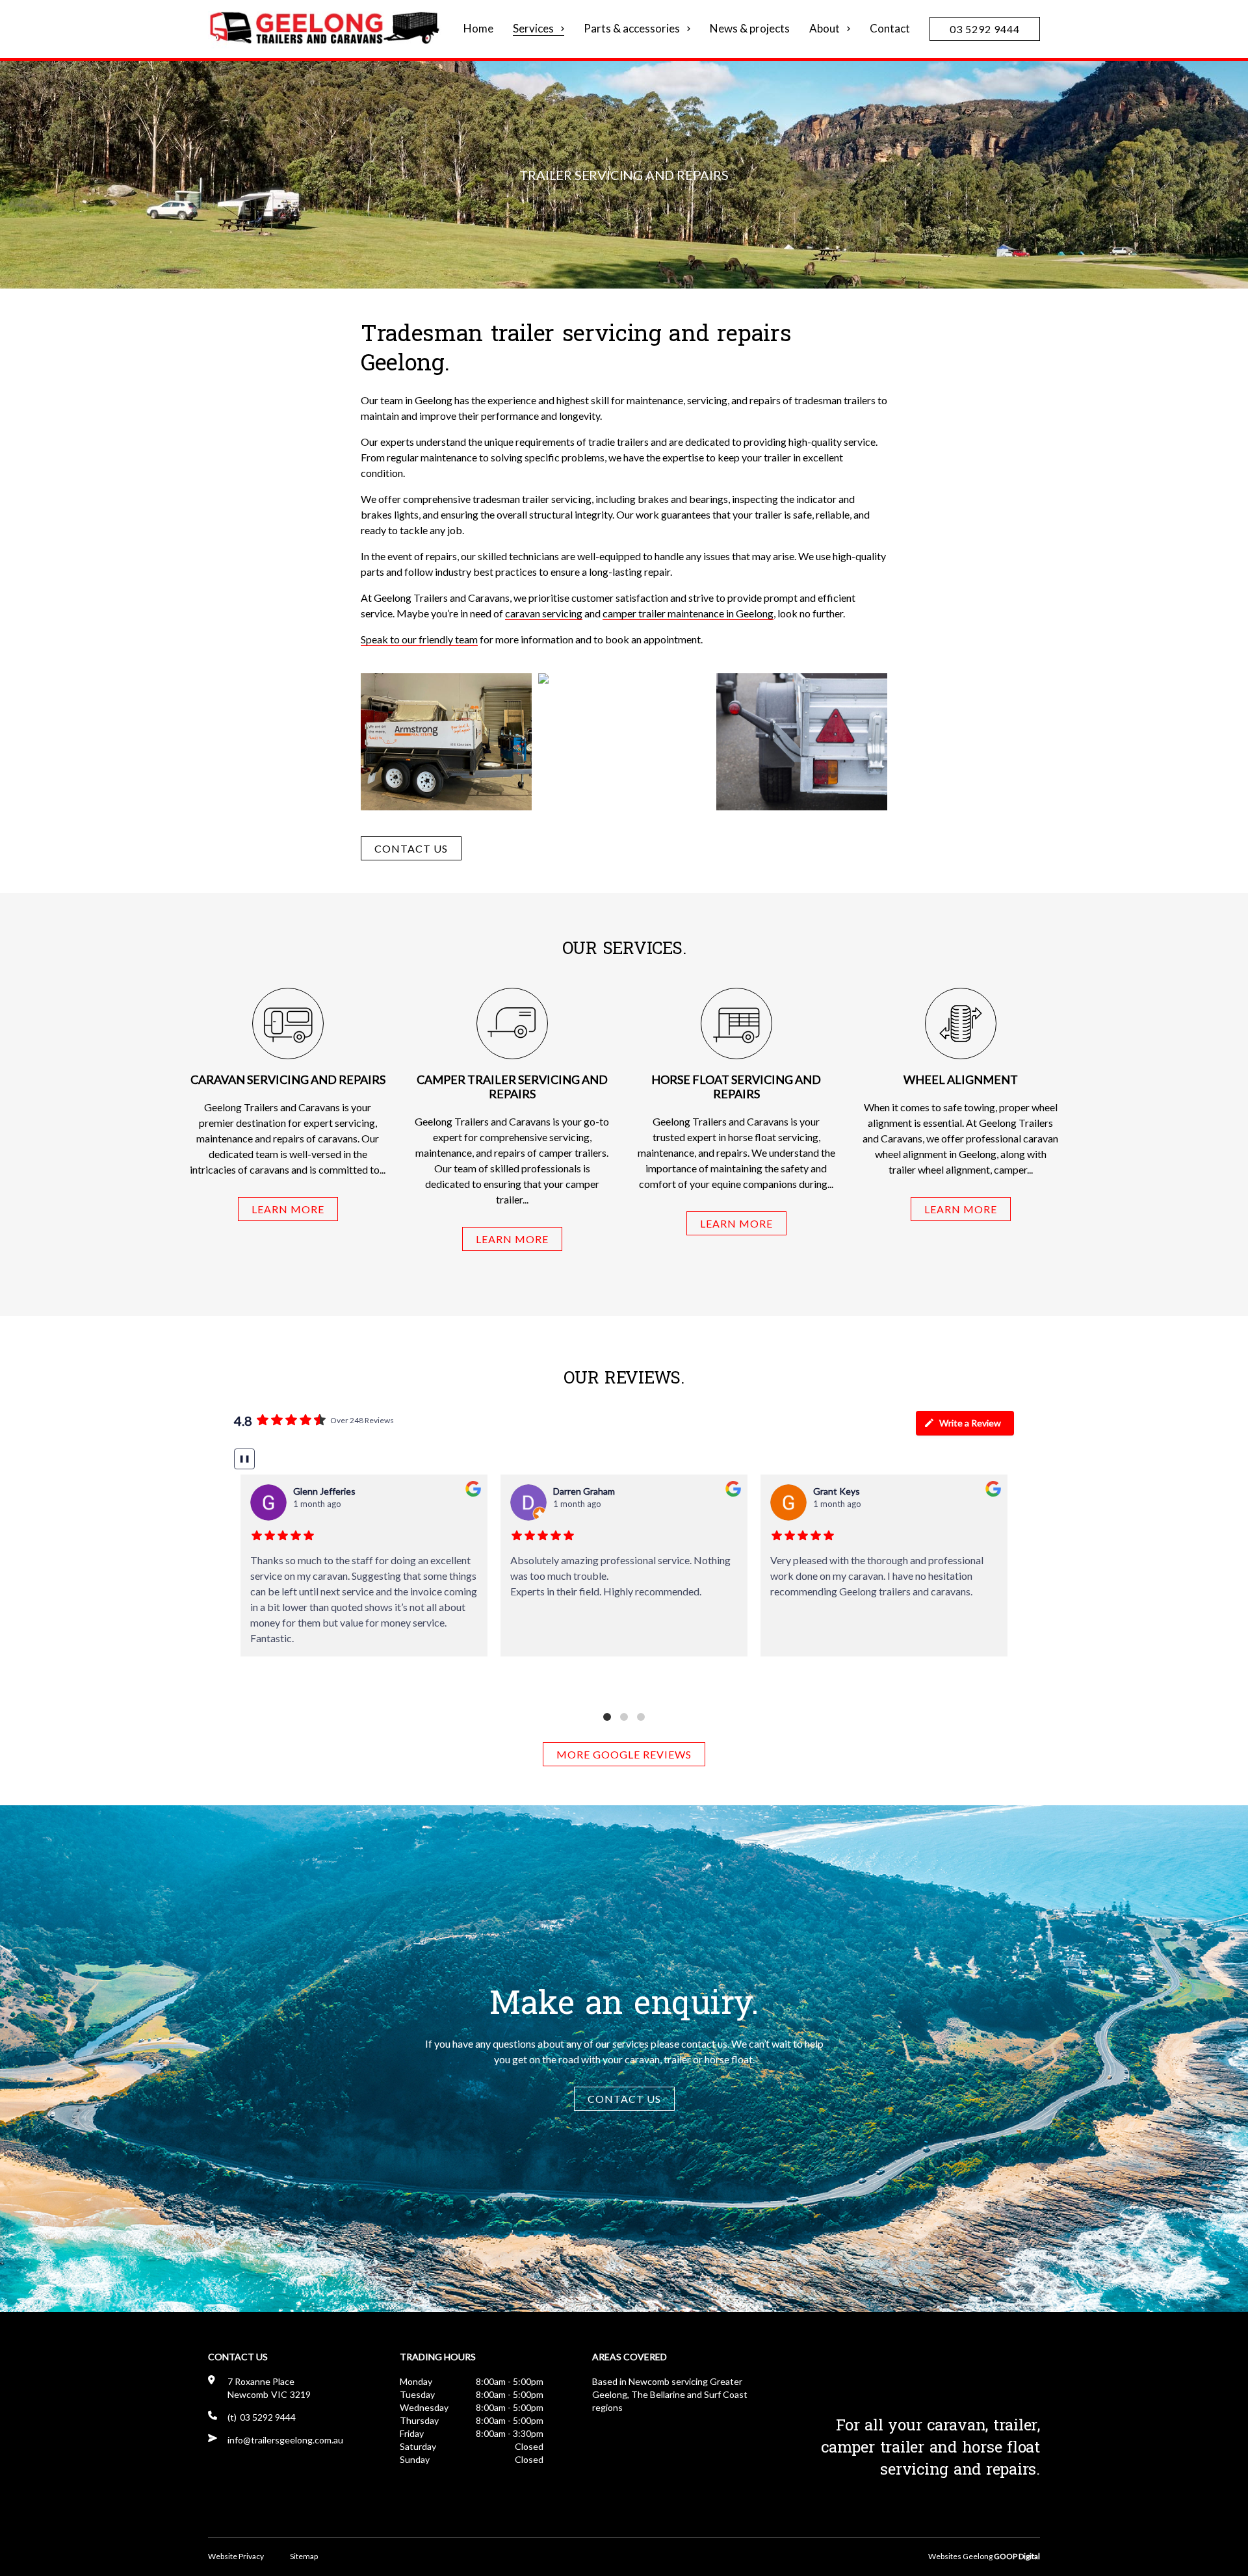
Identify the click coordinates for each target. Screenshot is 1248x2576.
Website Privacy (236, 2556)
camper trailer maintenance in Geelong (688, 613)
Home (478, 29)
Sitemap (304, 2556)
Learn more (288, 1209)
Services (533, 29)
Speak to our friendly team (419, 639)
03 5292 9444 (985, 29)
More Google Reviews (624, 1754)
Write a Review (970, 1423)
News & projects (750, 29)
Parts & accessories (632, 29)
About (825, 29)
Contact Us (411, 848)
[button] (607, 1717)
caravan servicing (544, 613)
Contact (890, 29)
